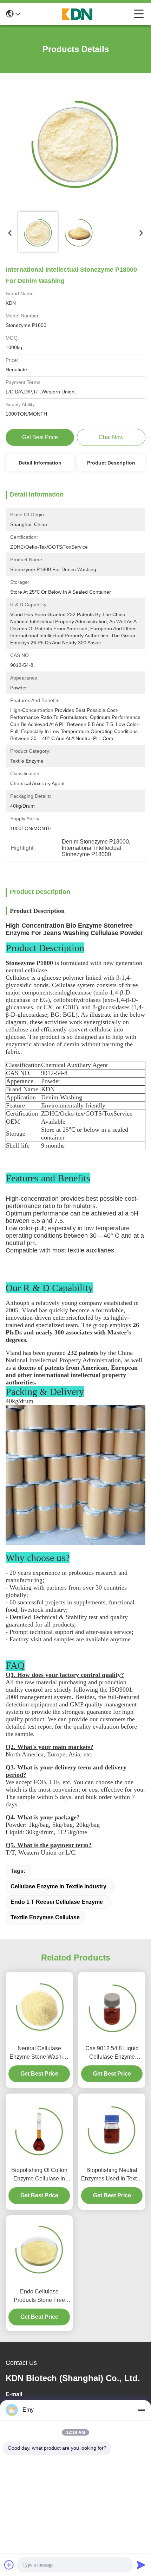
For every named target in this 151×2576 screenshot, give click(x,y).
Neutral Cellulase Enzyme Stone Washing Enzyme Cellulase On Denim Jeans (39, 2053)
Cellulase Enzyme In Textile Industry (58, 1886)
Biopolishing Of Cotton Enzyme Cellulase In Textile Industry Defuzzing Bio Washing (39, 2175)
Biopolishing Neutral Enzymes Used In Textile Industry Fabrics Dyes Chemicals (112, 2175)
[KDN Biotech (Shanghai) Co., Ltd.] (77, 14)
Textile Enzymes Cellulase (45, 1917)
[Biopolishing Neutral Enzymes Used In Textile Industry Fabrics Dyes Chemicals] (112, 2128)
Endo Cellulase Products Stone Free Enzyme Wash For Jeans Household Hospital (39, 2296)
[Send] (141, 2565)
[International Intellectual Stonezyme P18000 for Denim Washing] (75, 143)
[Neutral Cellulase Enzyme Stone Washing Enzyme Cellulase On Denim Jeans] (39, 2007)
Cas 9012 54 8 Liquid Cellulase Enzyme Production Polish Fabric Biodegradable (112, 2053)
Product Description (111, 463)
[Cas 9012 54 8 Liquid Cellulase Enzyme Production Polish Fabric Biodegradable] (112, 2006)
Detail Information (40, 463)
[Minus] (141, 2410)
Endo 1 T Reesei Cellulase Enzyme (57, 1902)
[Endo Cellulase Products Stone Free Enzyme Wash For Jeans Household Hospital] (39, 2250)
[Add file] (9, 2565)
